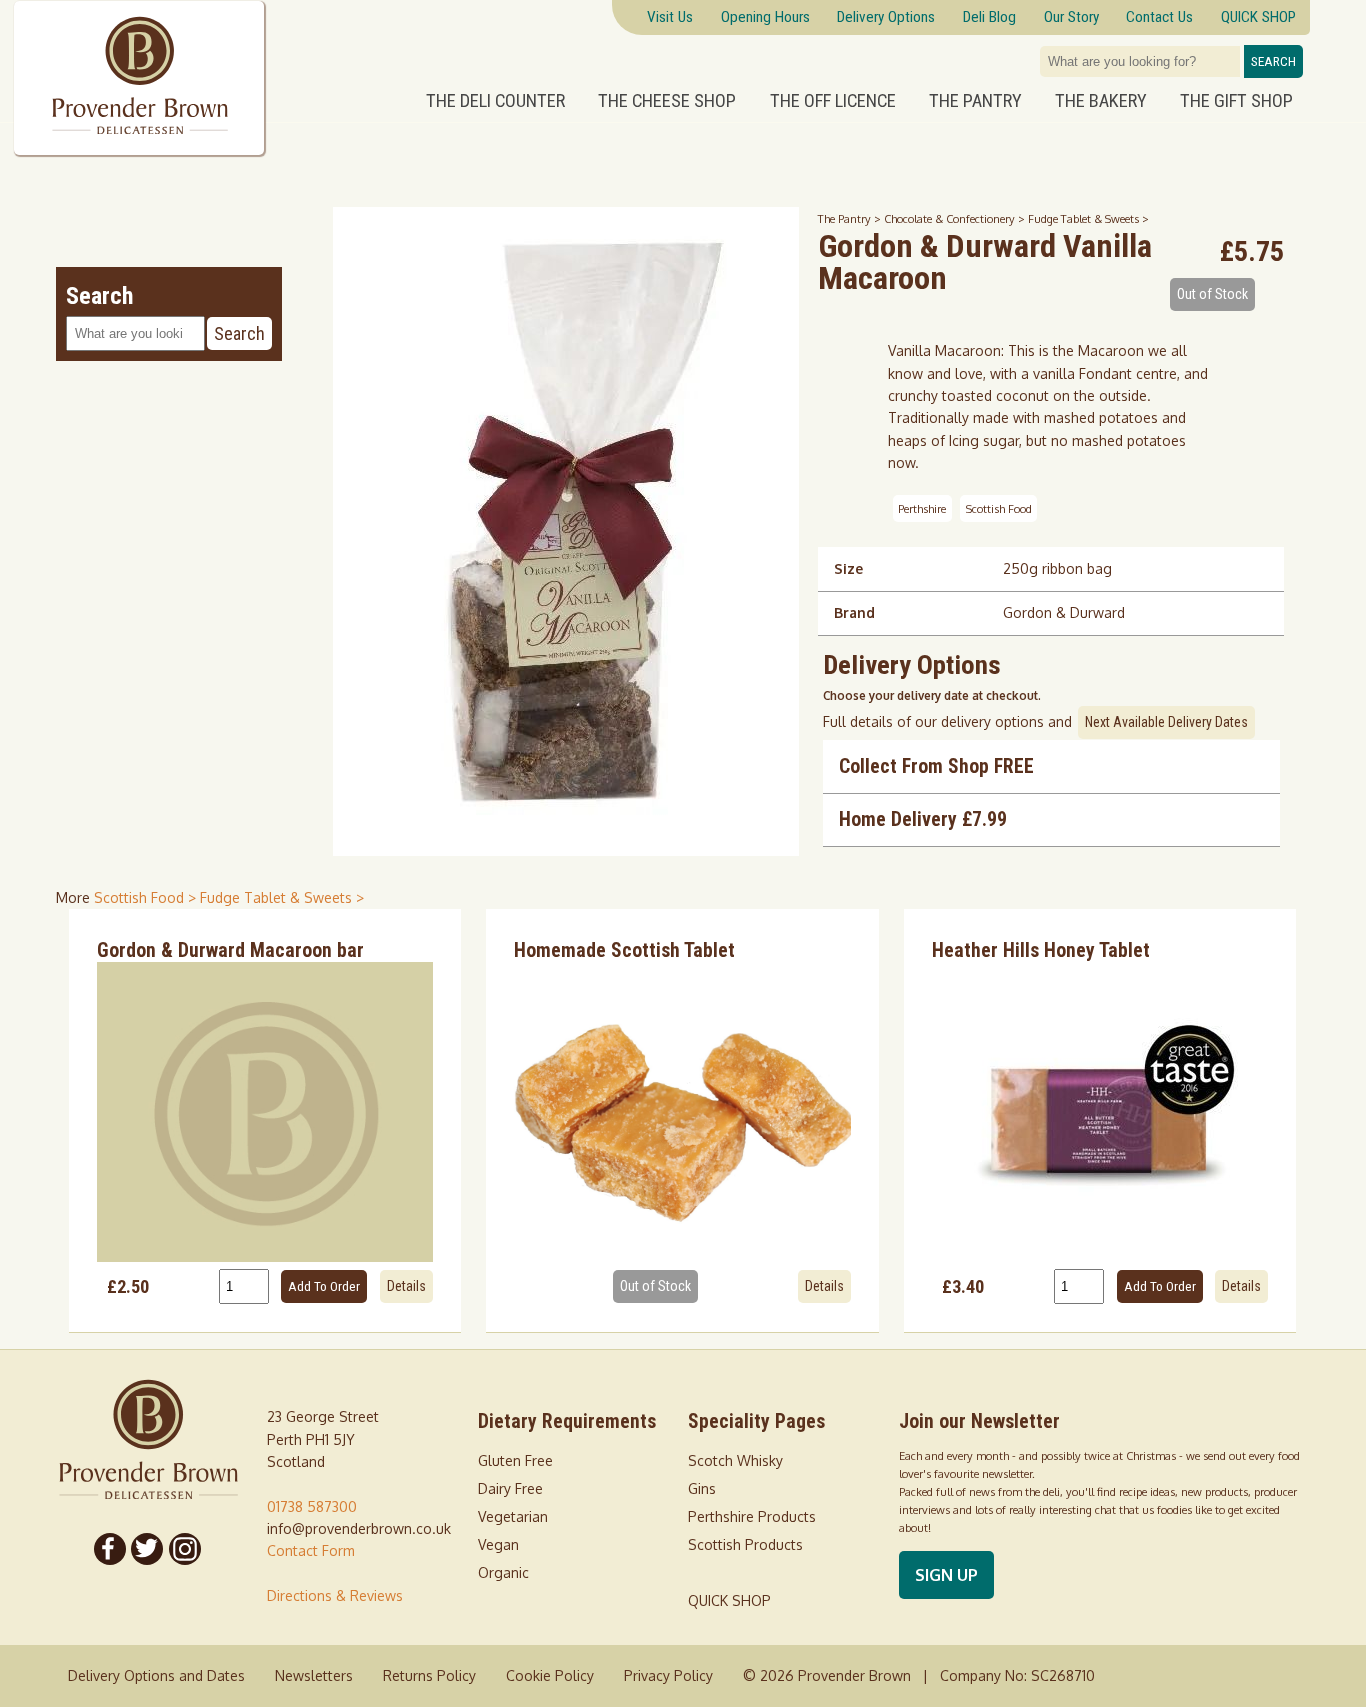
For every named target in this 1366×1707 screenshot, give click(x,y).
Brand (854, 612)
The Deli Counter (495, 101)
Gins (702, 1488)
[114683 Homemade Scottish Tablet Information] (682, 1112)
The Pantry (975, 101)
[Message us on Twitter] (148, 1549)
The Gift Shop (1236, 101)
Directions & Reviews (335, 1595)
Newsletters (314, 1675)
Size (848, 568)
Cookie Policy (550, 1675)
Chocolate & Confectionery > (956, 218)
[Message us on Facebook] (110, 1549)
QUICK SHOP (729, 1600)
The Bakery (1101, 101)
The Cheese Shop (667, 101)
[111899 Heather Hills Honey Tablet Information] (1100, 1112)
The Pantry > (851, 218)
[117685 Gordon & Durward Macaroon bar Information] (265, 1112)
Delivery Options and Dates (156, 1675)
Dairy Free (510, 1488)
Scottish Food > (147, 897)
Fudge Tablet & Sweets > (1088, 218)
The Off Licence (833, 101)
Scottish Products (745, 1544)
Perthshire (922, 508)
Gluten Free (515, 1460)
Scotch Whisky (735, 1460)
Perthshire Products (752, 1516)
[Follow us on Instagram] (185, 1549)
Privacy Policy (668, 1675)
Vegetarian (513, 1516)
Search (1273, 61)
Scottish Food (999, 508)
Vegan (498, 1544)
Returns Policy (429, 1675)
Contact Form (311, 1550)
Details (406, 1286)
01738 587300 (312, 1506)
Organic (503, 1572)
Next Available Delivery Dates (1166, 722)
